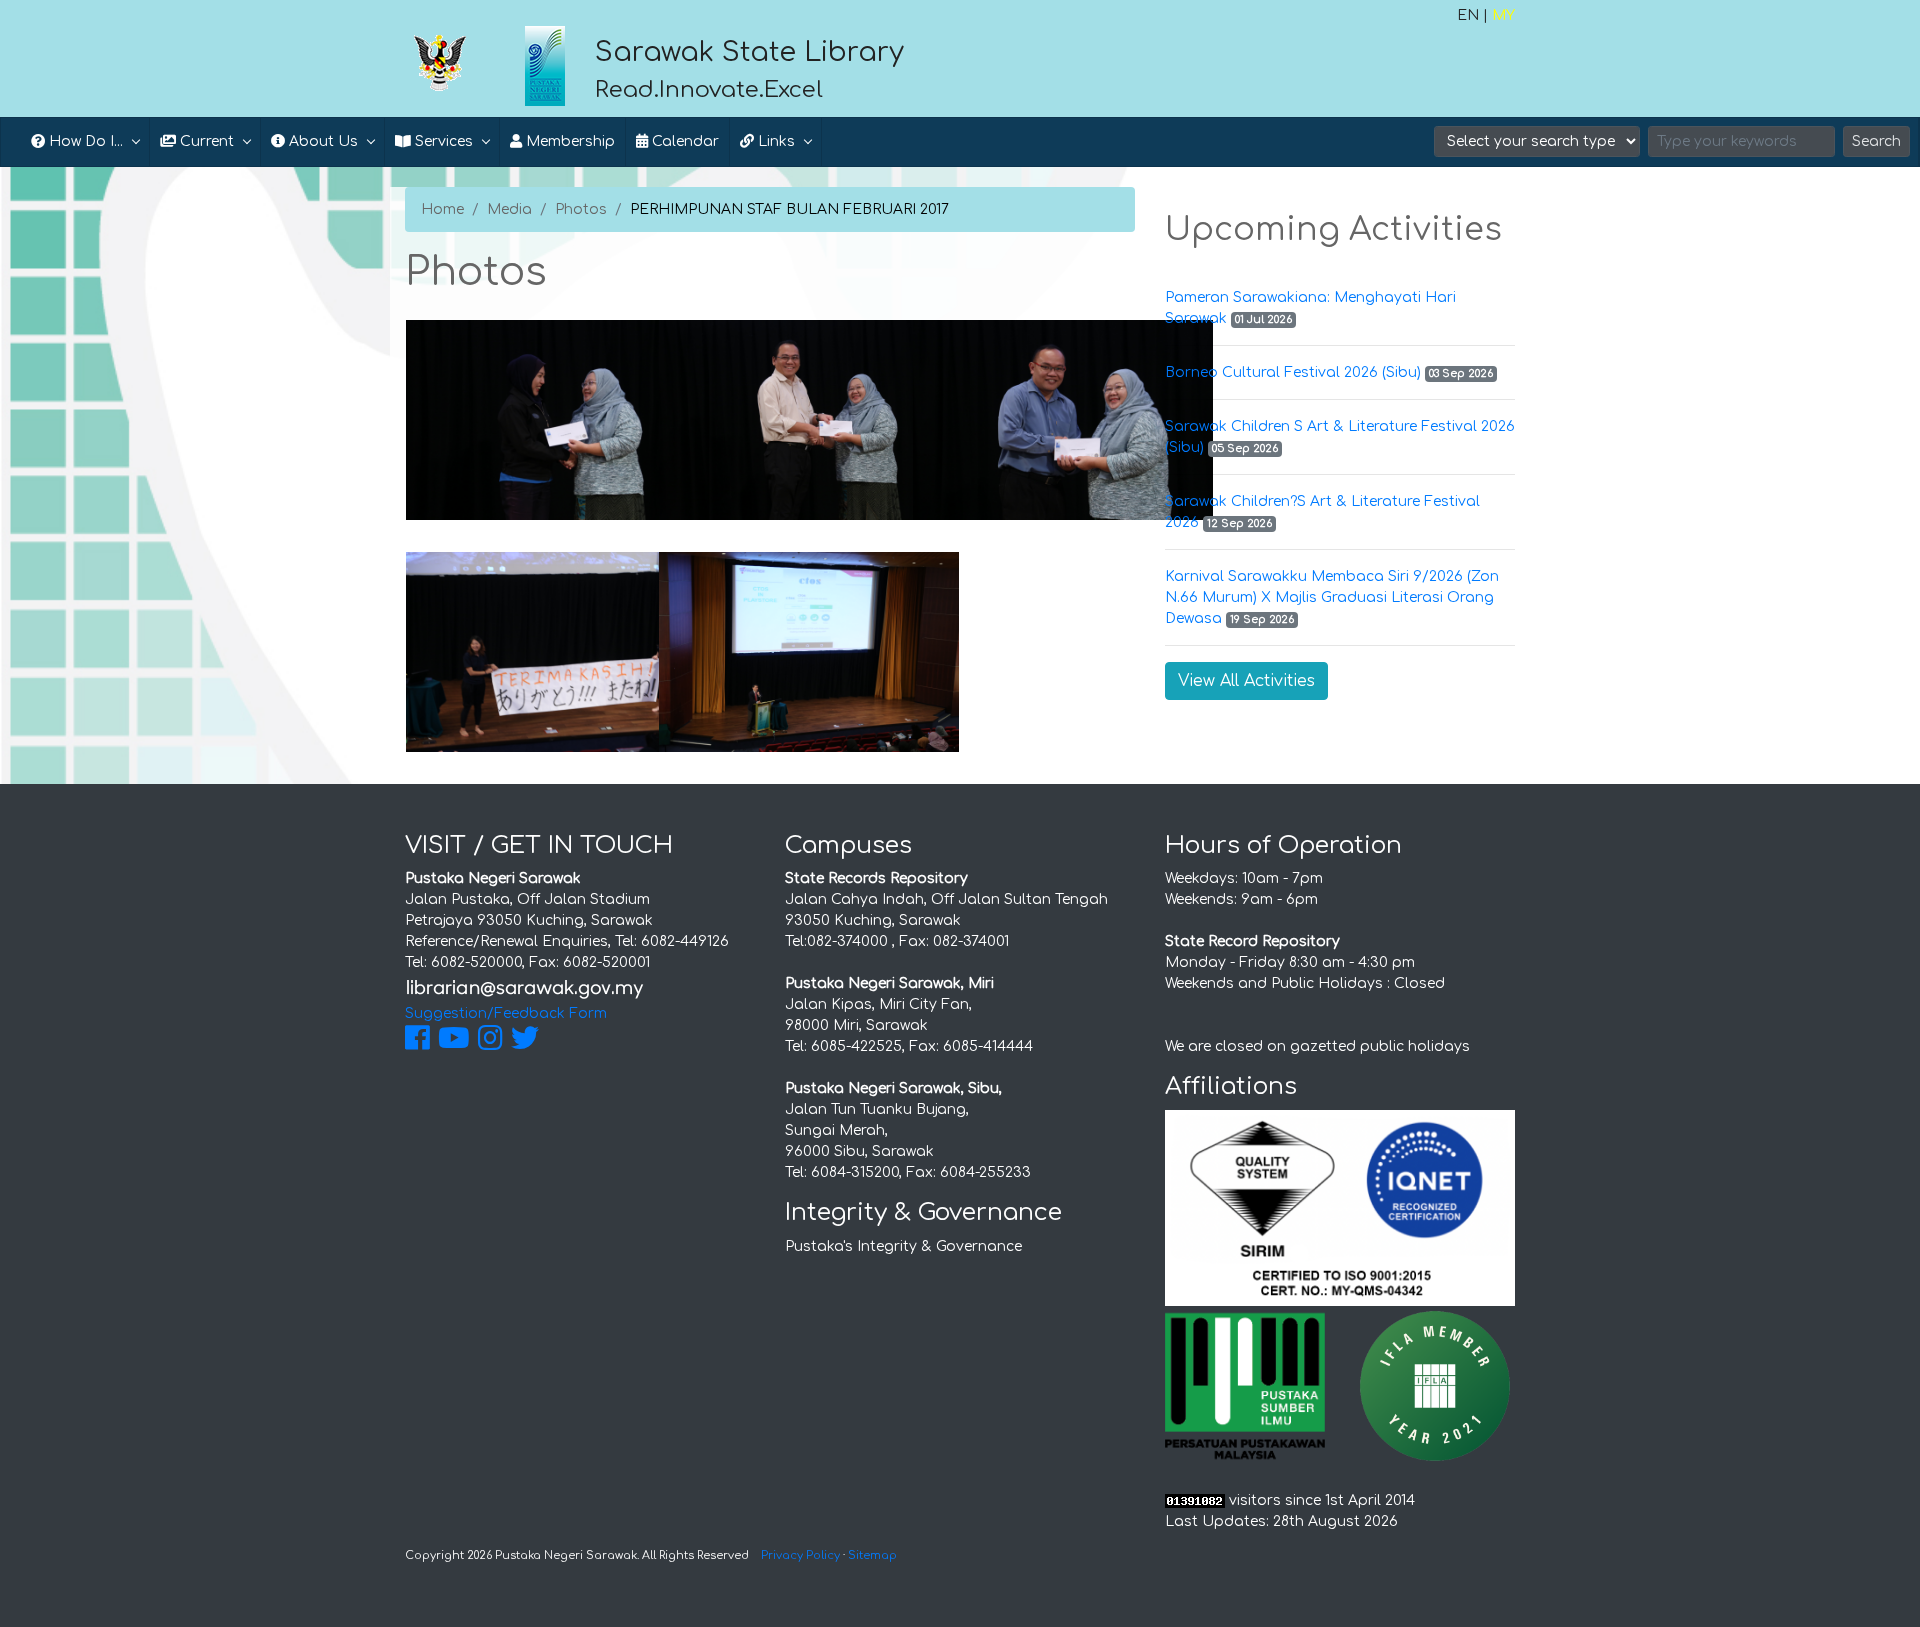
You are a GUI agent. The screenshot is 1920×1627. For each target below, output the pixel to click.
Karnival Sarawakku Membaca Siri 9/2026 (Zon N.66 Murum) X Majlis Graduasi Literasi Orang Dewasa (1332, 597)
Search (1876, 141)
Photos (581, 209)
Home (442, 209)
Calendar (683, 141)
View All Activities (1246, 681)
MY (1503, 15)
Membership (568, 141)
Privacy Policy (800, 1555)
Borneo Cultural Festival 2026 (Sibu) (1293, 372)
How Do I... (84, 141)
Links (774, 141)
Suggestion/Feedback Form (506, 1013)
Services (442, 141)
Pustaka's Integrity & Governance (903, 1246)
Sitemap (872, 1555)
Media (509, 209)
